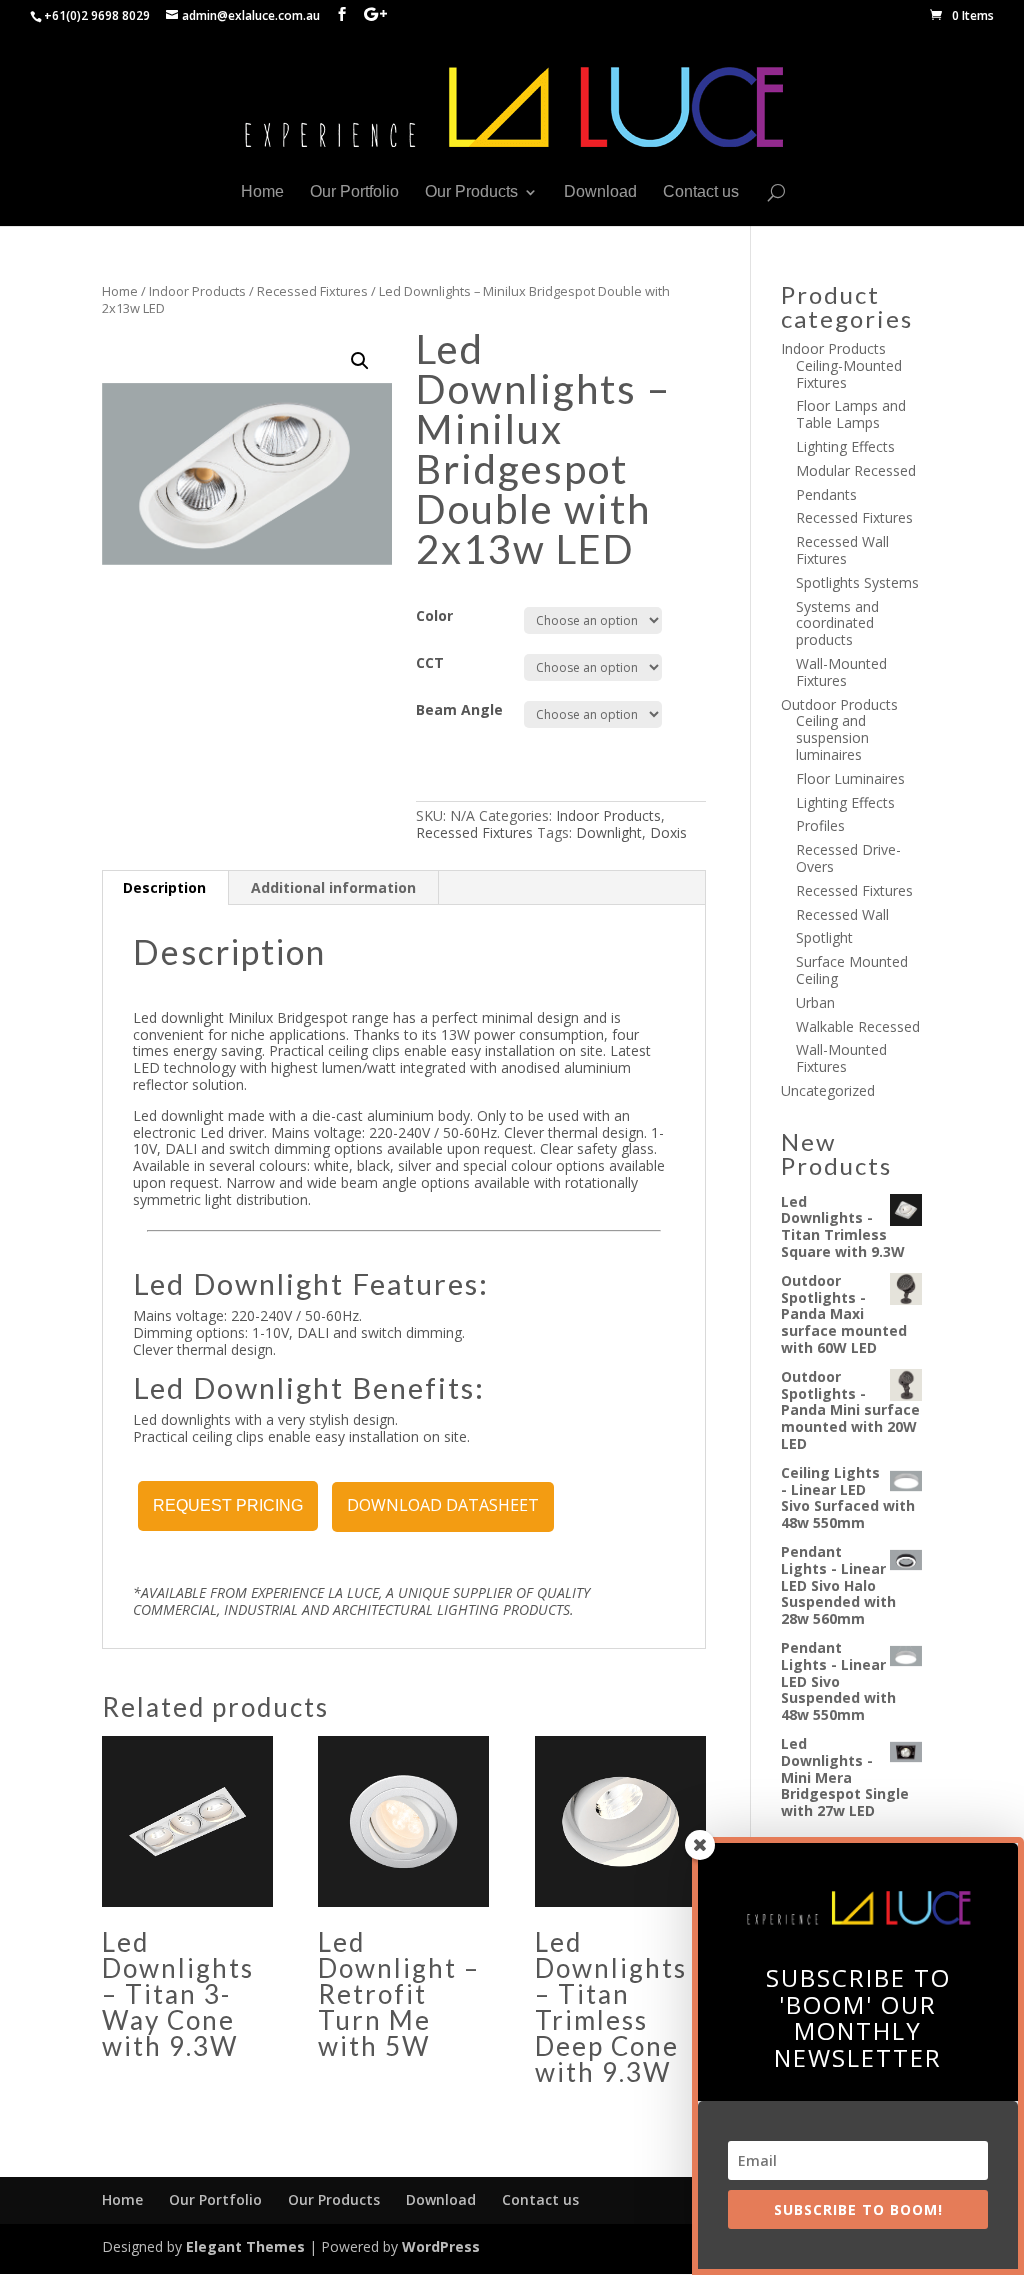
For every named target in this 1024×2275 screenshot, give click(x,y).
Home (262, 192)
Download (600, 192)
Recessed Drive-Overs (848, 858)
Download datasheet (443, 1505)
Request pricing (228, 1505)
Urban (815, 1002)
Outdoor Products (839, 704)
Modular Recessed (856, 470)
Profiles (820, 825)
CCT (430, 662)
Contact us (701, 192)
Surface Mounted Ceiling (852, 970)
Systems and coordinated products (837, 623)
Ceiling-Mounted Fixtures (849, 374)
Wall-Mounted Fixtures (841, 672)
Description (164, 887)
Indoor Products (197, 291)
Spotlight (824, 937)
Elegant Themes (245, 2246)
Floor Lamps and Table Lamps (851, 414)
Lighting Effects (845, 446)
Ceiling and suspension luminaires (832, 737)
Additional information (333, 887)
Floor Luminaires (850, 778)
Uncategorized (828, 1090)
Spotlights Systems (857, 582)
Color (434, 615)
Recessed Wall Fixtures (842, 550)
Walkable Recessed (858, 1026)
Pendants (826, 494)
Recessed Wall (842, 914)
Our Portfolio (354, 192)
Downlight (609, 832)
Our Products (471, 192)
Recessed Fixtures (312, 291)
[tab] (165, 888)
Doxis (668, 832)
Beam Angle (459, 709)
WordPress (441, 2246)
